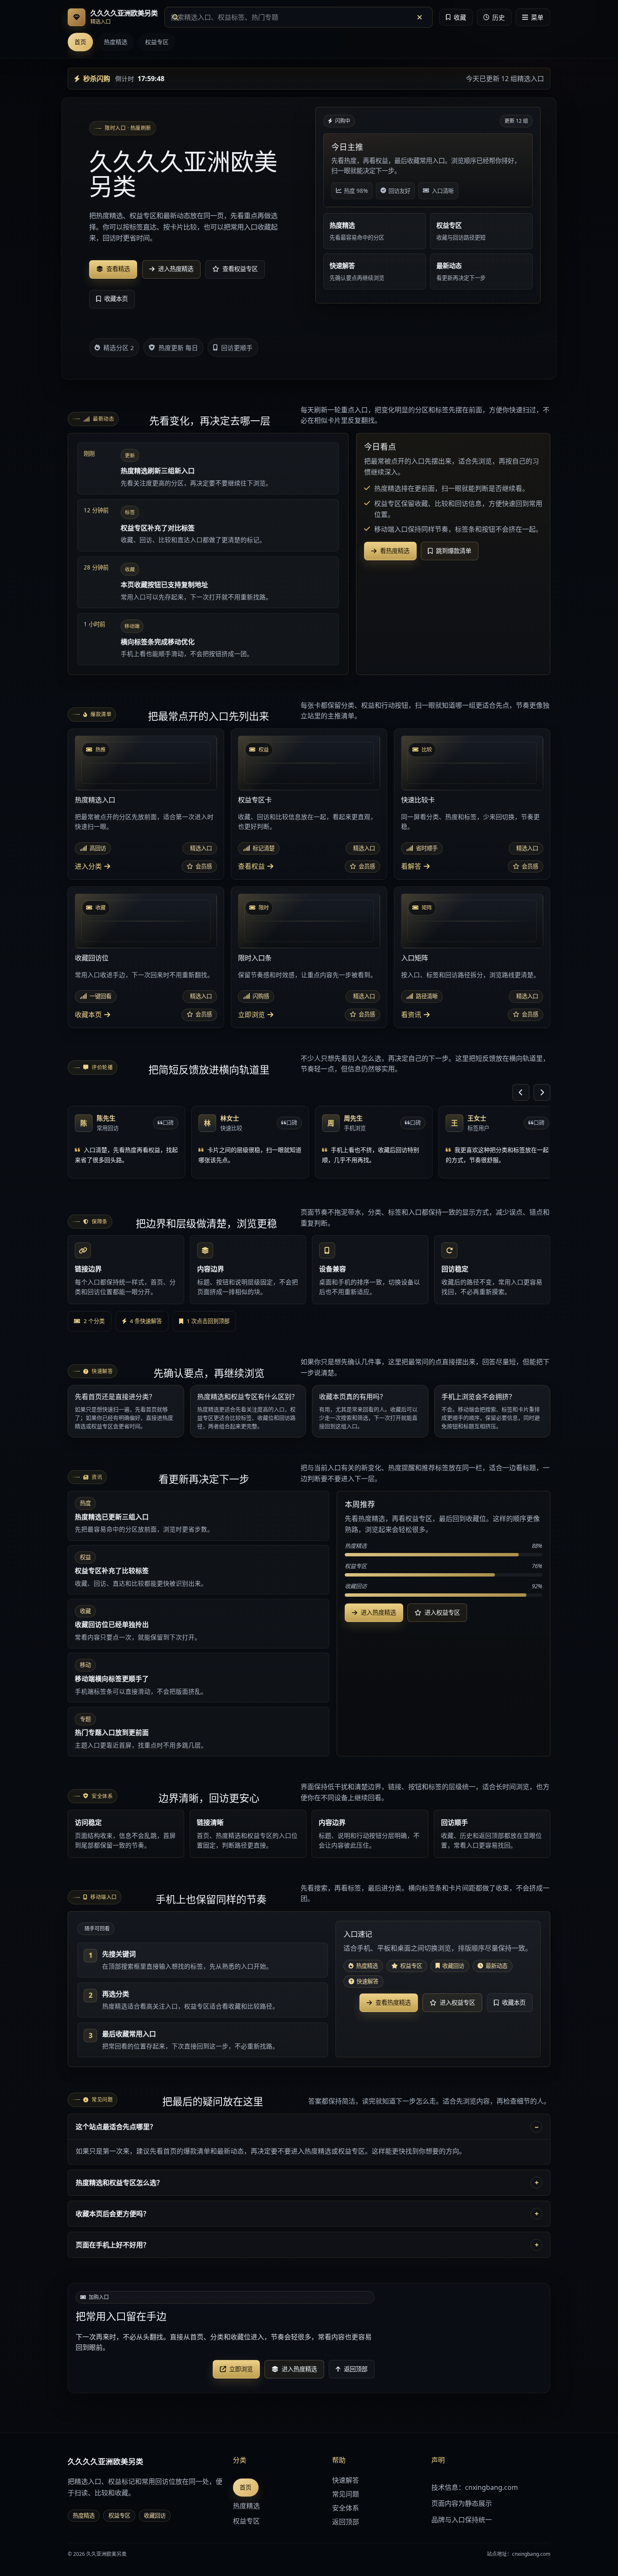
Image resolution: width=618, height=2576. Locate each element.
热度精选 (116, 42)
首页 (80, 42)
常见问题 (346, 2494)
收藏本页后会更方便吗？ (113, 2214)
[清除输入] (420, 17)
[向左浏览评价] (521, 1092)
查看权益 (251, 866)
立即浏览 (251, 1015)
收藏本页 (88, 1015)
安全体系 (346, 2508)
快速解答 (346, 2480)
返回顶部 (346, 2522)
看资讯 (411, 1015)
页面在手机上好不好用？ (113, 2245)
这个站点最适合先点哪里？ (116, 2127)
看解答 (411, 866)
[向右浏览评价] (542, 1092)
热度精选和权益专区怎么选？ (119, 2183)
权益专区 (157, 42)
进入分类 (88, 866)
